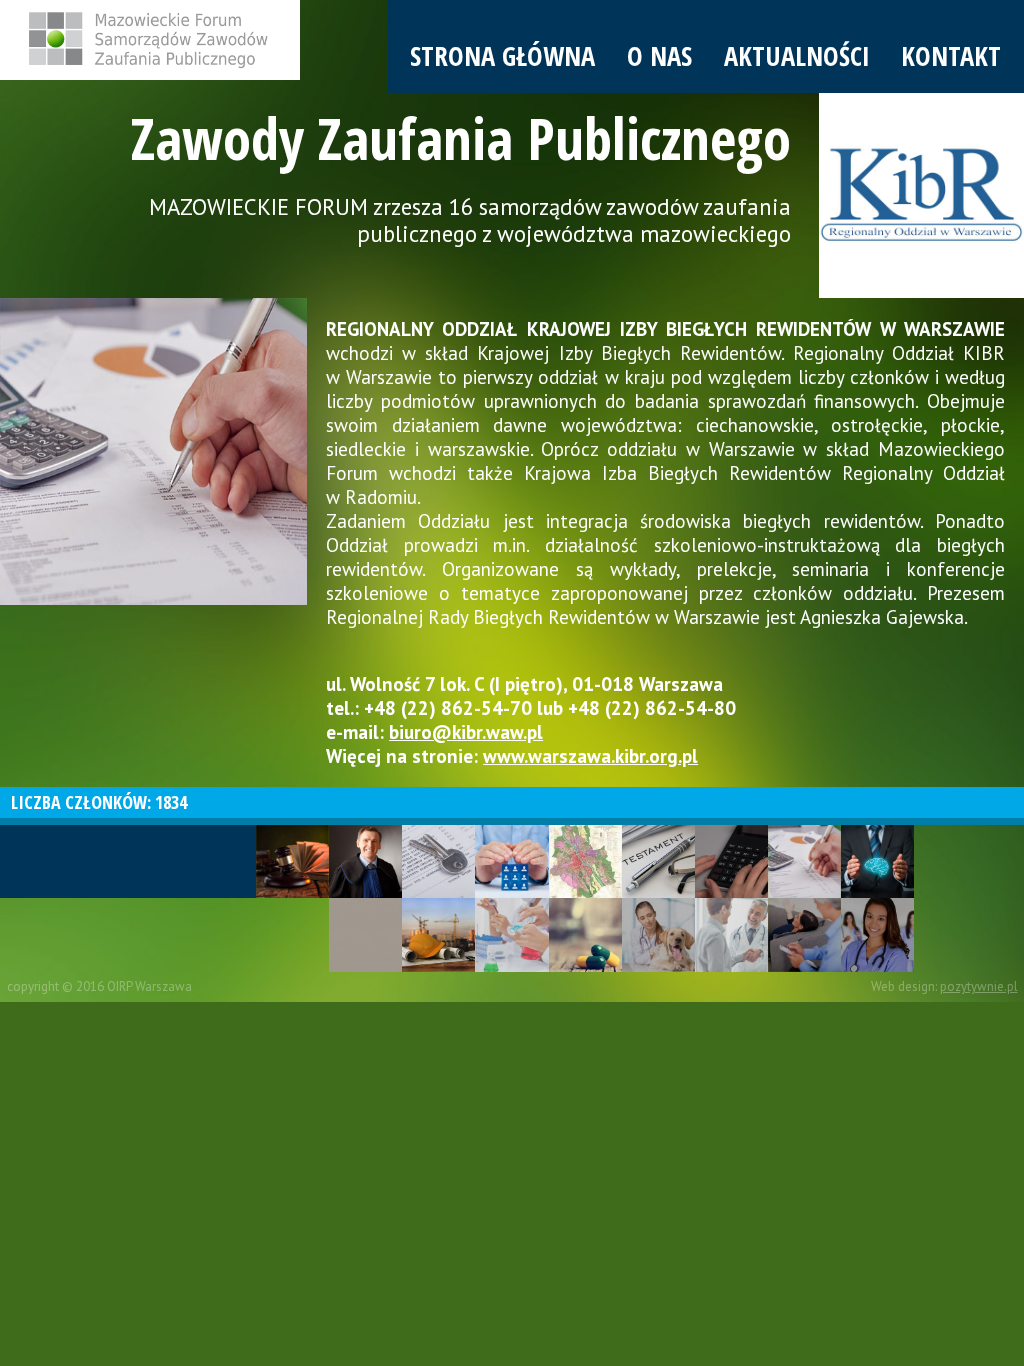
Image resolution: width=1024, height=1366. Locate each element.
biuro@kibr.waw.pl (466, 732)
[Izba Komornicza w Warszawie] (438, 861)
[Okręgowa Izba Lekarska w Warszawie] (731, 934)
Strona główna (502, 56)
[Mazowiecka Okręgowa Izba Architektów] (365, 934)
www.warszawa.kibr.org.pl (590, 756)
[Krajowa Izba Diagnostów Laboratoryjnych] (511, 934)
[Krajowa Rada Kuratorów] (511, 861)
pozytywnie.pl (979, 986)
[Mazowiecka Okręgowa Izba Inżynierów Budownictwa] (438, 934)
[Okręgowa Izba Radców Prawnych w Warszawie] (365, 861)
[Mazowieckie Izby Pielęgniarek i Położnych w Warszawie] (877, 934)
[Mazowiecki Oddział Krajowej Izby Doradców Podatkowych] (731, 861)
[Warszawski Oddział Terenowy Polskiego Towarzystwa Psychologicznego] (804, 934)
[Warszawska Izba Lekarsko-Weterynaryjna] (658, 934)
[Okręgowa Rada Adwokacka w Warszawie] (292, 861)
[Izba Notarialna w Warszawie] (658, 861)
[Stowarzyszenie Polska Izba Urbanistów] (585, 861)
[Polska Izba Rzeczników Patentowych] (877, 861)
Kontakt (951, 56)
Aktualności (797, 56)
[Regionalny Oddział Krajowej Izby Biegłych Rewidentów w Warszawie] (804, 861)
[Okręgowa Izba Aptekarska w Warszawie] (585, 934)
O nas (659, 56)
